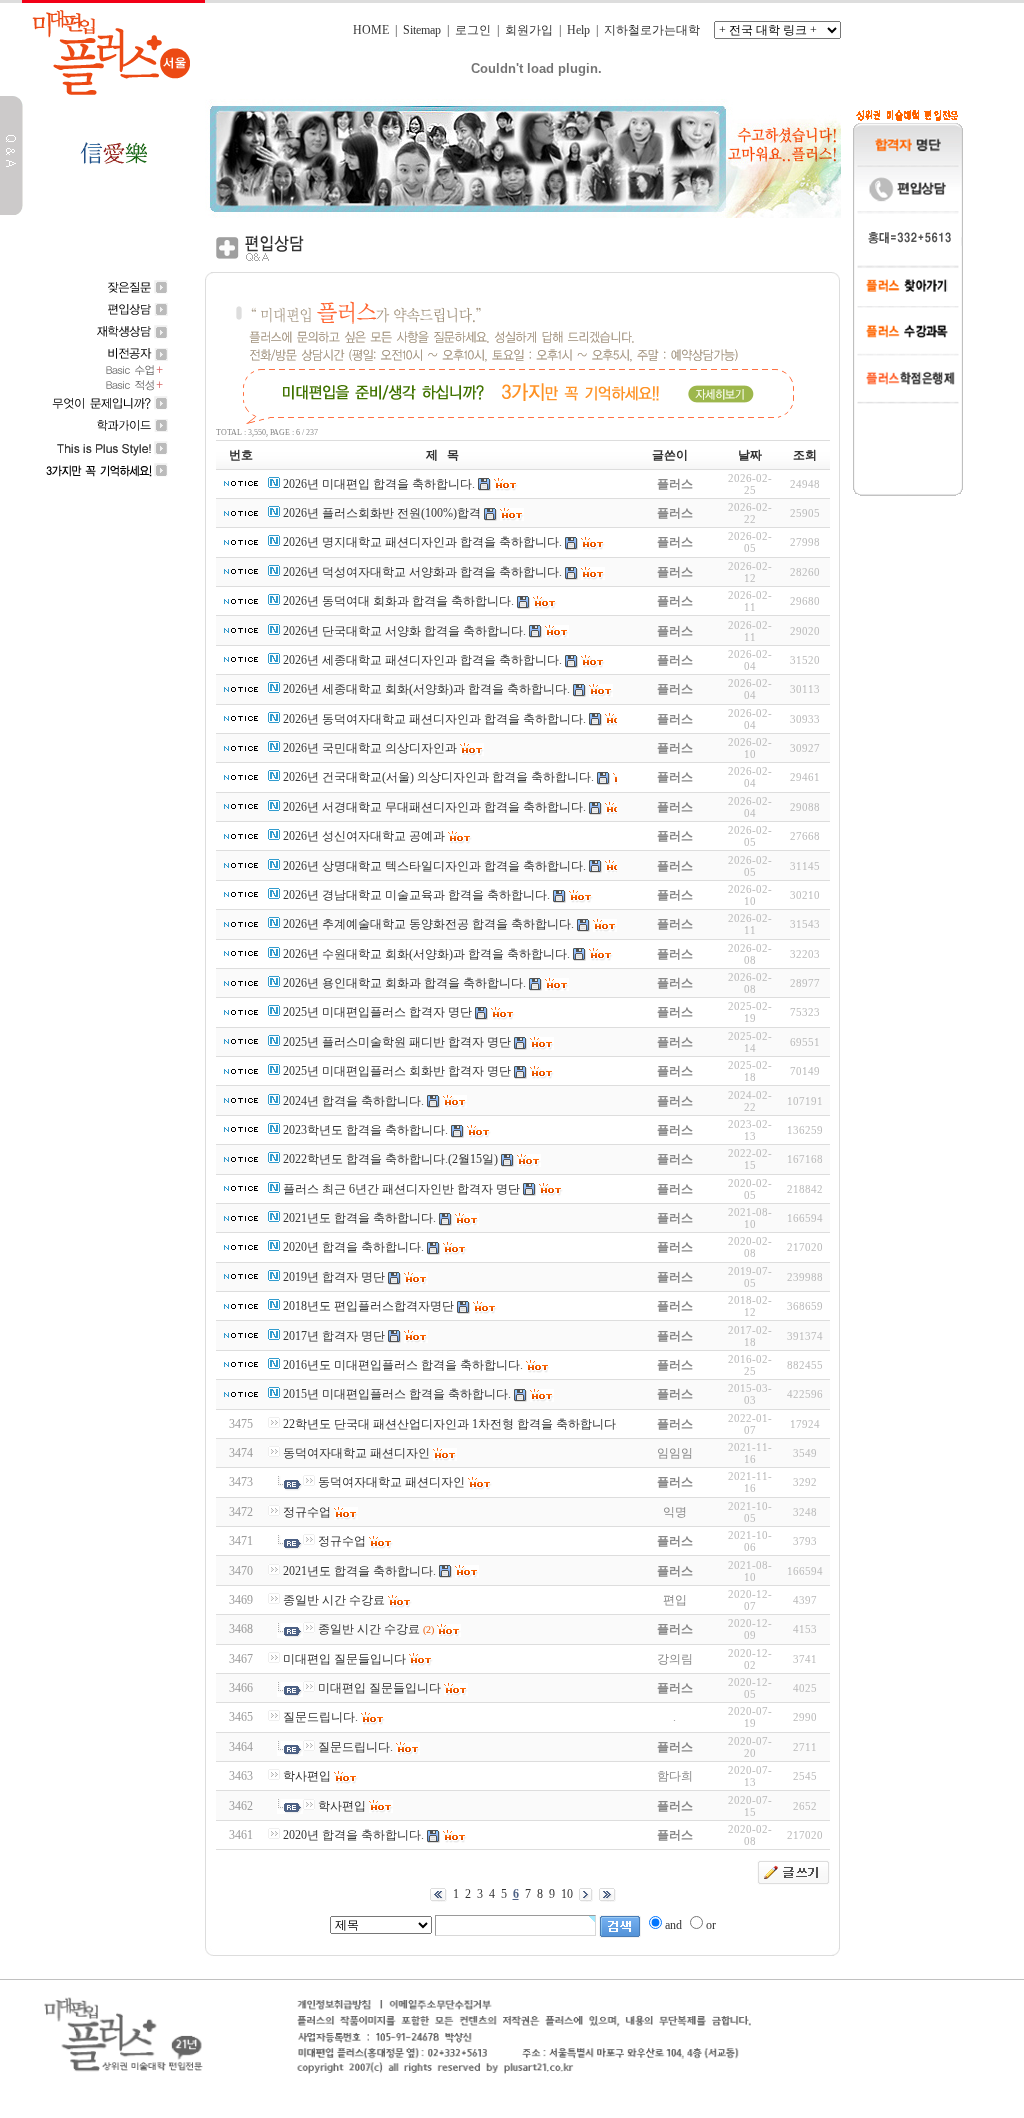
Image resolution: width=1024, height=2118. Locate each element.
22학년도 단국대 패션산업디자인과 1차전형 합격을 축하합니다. (451, 1424)
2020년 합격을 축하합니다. (353, 1835)
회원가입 (529, 30)
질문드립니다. (320, 1717)
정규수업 (307, 1512)
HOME (371, 30)
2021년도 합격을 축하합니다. (359, 1571)
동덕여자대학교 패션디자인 (356, 1453)
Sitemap (422, 30)
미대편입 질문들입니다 (344, 1659)
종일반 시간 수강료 (334, 1600)
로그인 (473, 30)
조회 (805, 455)
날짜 (750, 455)
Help (578, 30)
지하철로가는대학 (652, 30)
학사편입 (307, 1776)
